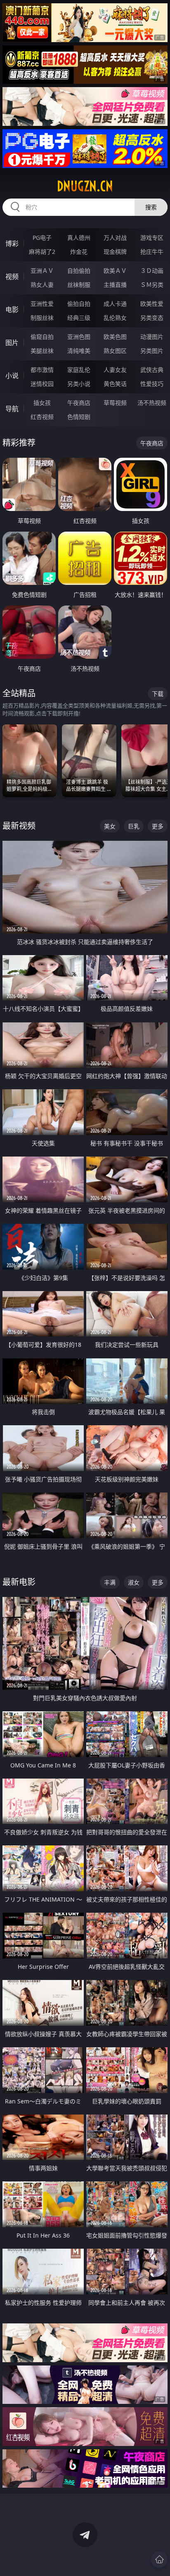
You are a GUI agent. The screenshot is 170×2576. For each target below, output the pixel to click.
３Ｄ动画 (152, 271)
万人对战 (115, 238)
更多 (158, 826)
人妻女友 (115, 370)
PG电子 (42, 238)
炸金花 (79, 252)
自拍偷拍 (79, 271)
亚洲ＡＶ (42, 271)
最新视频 (19, 826)
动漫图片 (152, 337)
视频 (12, 277)
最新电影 (19, 1582)
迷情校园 (42, 384)
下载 (158, 694)
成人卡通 (115, 304)
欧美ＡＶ (115, 271)
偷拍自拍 (79, 304)
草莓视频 (115, 403)
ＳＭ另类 (152, 285)
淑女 (134, 1582)
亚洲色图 (79, 337)
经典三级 (79, 318)
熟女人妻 (42, 285)
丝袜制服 (79, 285)
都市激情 (42, 370)
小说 (12, 376)
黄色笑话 (115, 384)
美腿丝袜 (42, 351)
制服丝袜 (42, 318)
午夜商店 (79, 403)
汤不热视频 (152, 403)
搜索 (151, 207)
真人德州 (79, 238)
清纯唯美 (79, 351)
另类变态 (152, 318)
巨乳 (134, 826)
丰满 (110, 1582)
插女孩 (42, 403)
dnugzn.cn (85, 186)
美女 (110, 826)
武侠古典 (152, 370)
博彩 (12, 244)
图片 (12, 343)
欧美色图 (115, 337)
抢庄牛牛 (152, 252)
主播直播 (115, 285)
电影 (12, 310)
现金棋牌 (115, 252)
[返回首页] (159, 2559)
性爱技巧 (152, 384)
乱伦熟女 (115, 318)
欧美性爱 (152, 304)
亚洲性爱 (42, 304)
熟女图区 (115, 351)
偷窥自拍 (42, 337)
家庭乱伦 (79, 370)
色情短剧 (79, 417)
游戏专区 (152, 238)
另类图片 (152, 351)
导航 (12, 409)
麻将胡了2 (42, 252)
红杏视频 (42, 417)
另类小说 (79, 384)
